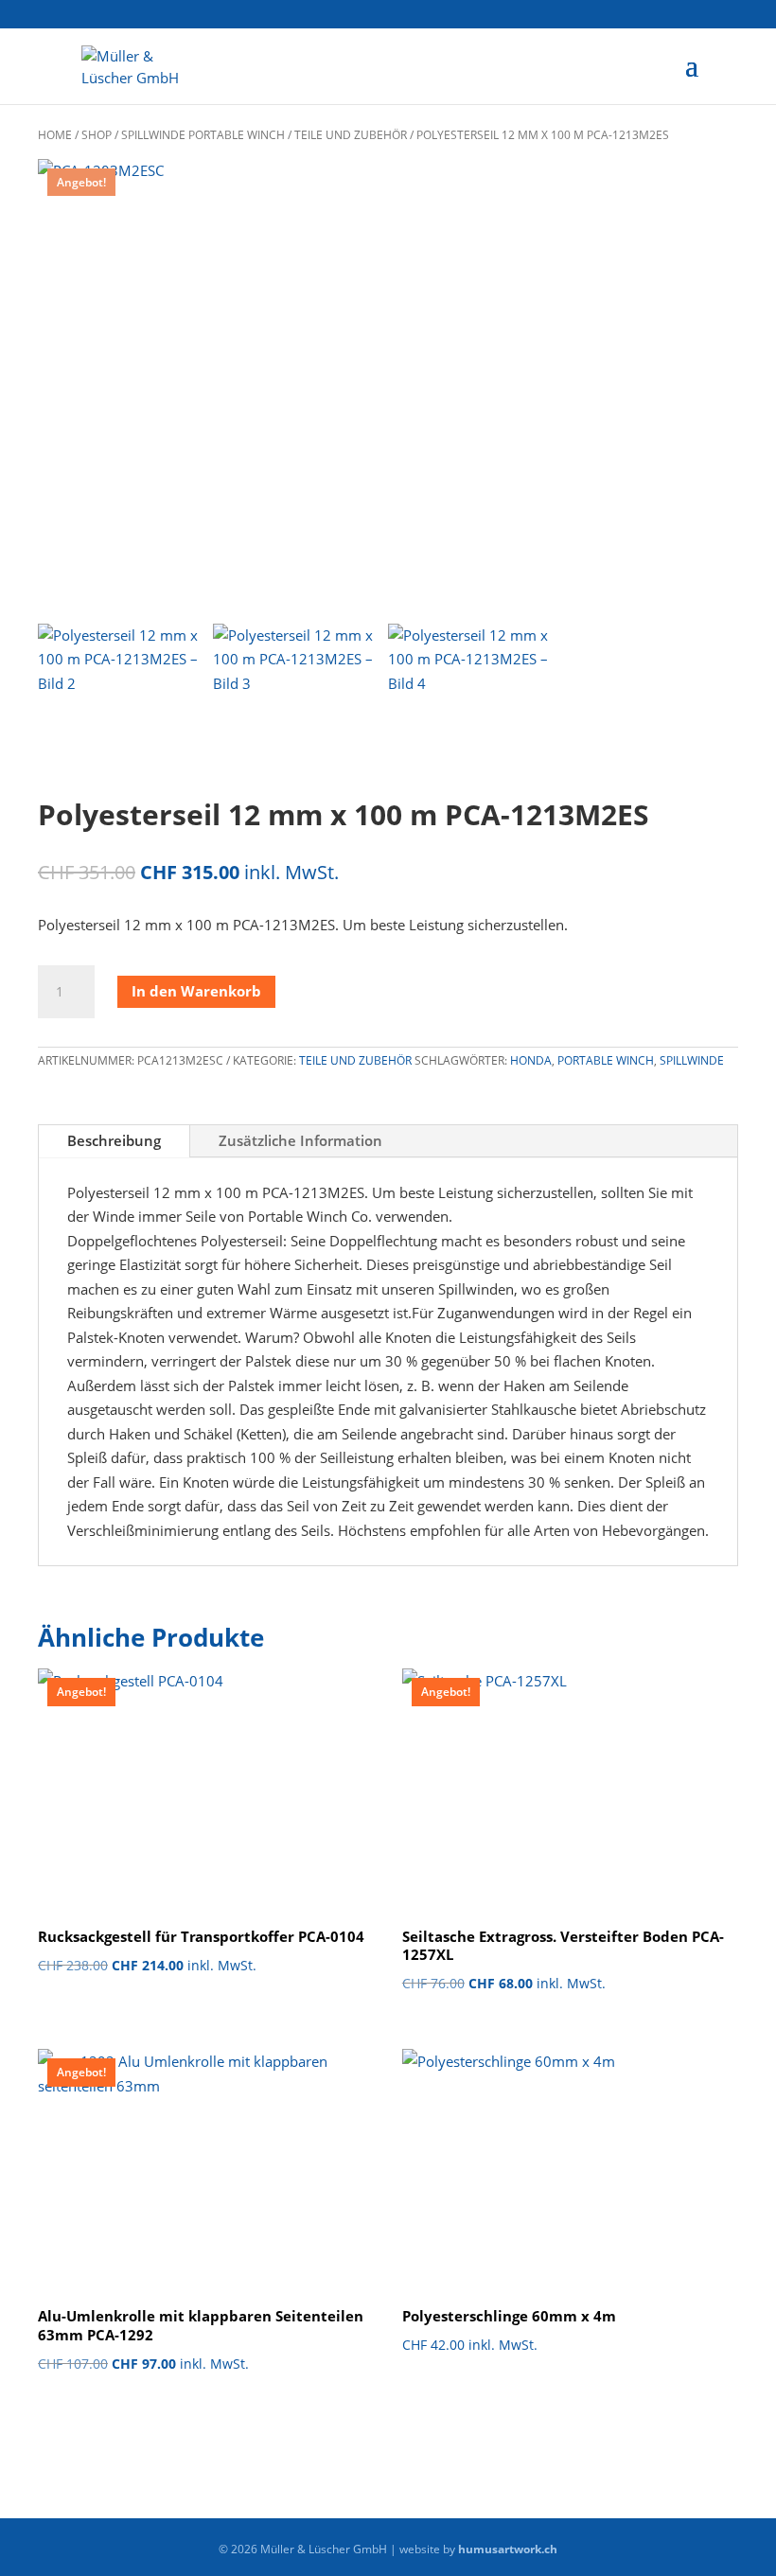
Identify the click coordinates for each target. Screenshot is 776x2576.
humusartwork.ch (508, 2549)
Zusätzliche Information (300, 1140)
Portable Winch (606, 1060)
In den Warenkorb (196, 991)
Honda (531, 1060)
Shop (97, 135)
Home (55, 135)
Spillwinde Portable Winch (203, 135)
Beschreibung (114, 1140)
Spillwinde (692, 1060)
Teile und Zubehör (351, 135)
